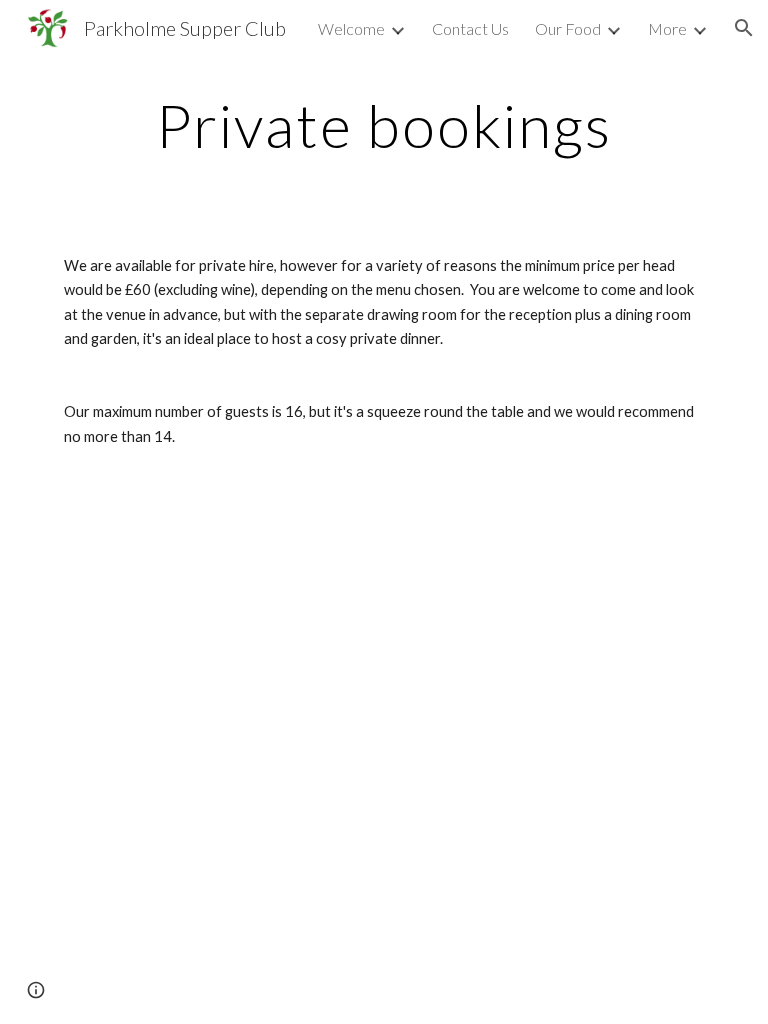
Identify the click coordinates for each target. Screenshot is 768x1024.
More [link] (667, 28)
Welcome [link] (351, 28)
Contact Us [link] (470, 28)
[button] (744, 28)
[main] (383, 125)
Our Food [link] (568, 28)
